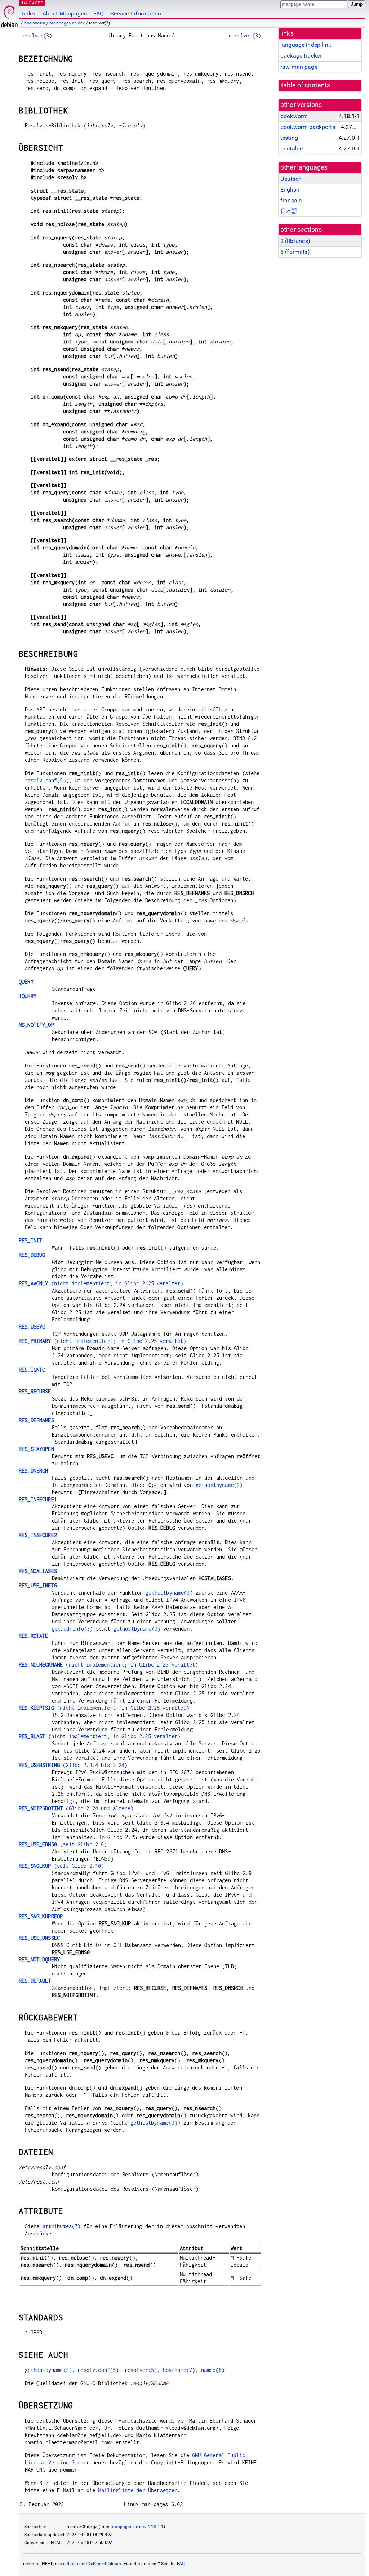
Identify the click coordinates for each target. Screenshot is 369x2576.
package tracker (301, 56)
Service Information (136, 14)
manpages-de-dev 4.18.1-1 (137, 2527)
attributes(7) (62, 2226)
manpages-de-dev (67, 23)
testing (289, 138)
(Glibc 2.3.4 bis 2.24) (73, 1765)
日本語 (289, 211)
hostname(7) (179, 2370)
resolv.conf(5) (45, 780)
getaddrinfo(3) (72, 1629)
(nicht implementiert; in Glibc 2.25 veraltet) (101, 1283)
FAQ (99, 14)
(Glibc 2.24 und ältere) (76, 1808)
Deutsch (291, 179)
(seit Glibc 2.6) (63, 1844)
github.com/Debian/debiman (92, 2564)
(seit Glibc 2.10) (61, 1866)
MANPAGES (32, 3)
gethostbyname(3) (219, 1485)
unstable (292, 149)
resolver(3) (36, 35)
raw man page (299, 67)
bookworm (35, 23)
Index (29, 14)
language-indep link (306, 45)
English (290, 190)
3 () (295, 241)
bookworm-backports (308, 127)
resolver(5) (141, 2370)
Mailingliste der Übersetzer (138, 2490)
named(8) (213, 2370)
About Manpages (65, 14)
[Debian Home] (9, 15)
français (291, 200)
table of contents (306, 85)
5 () (295, 252)
